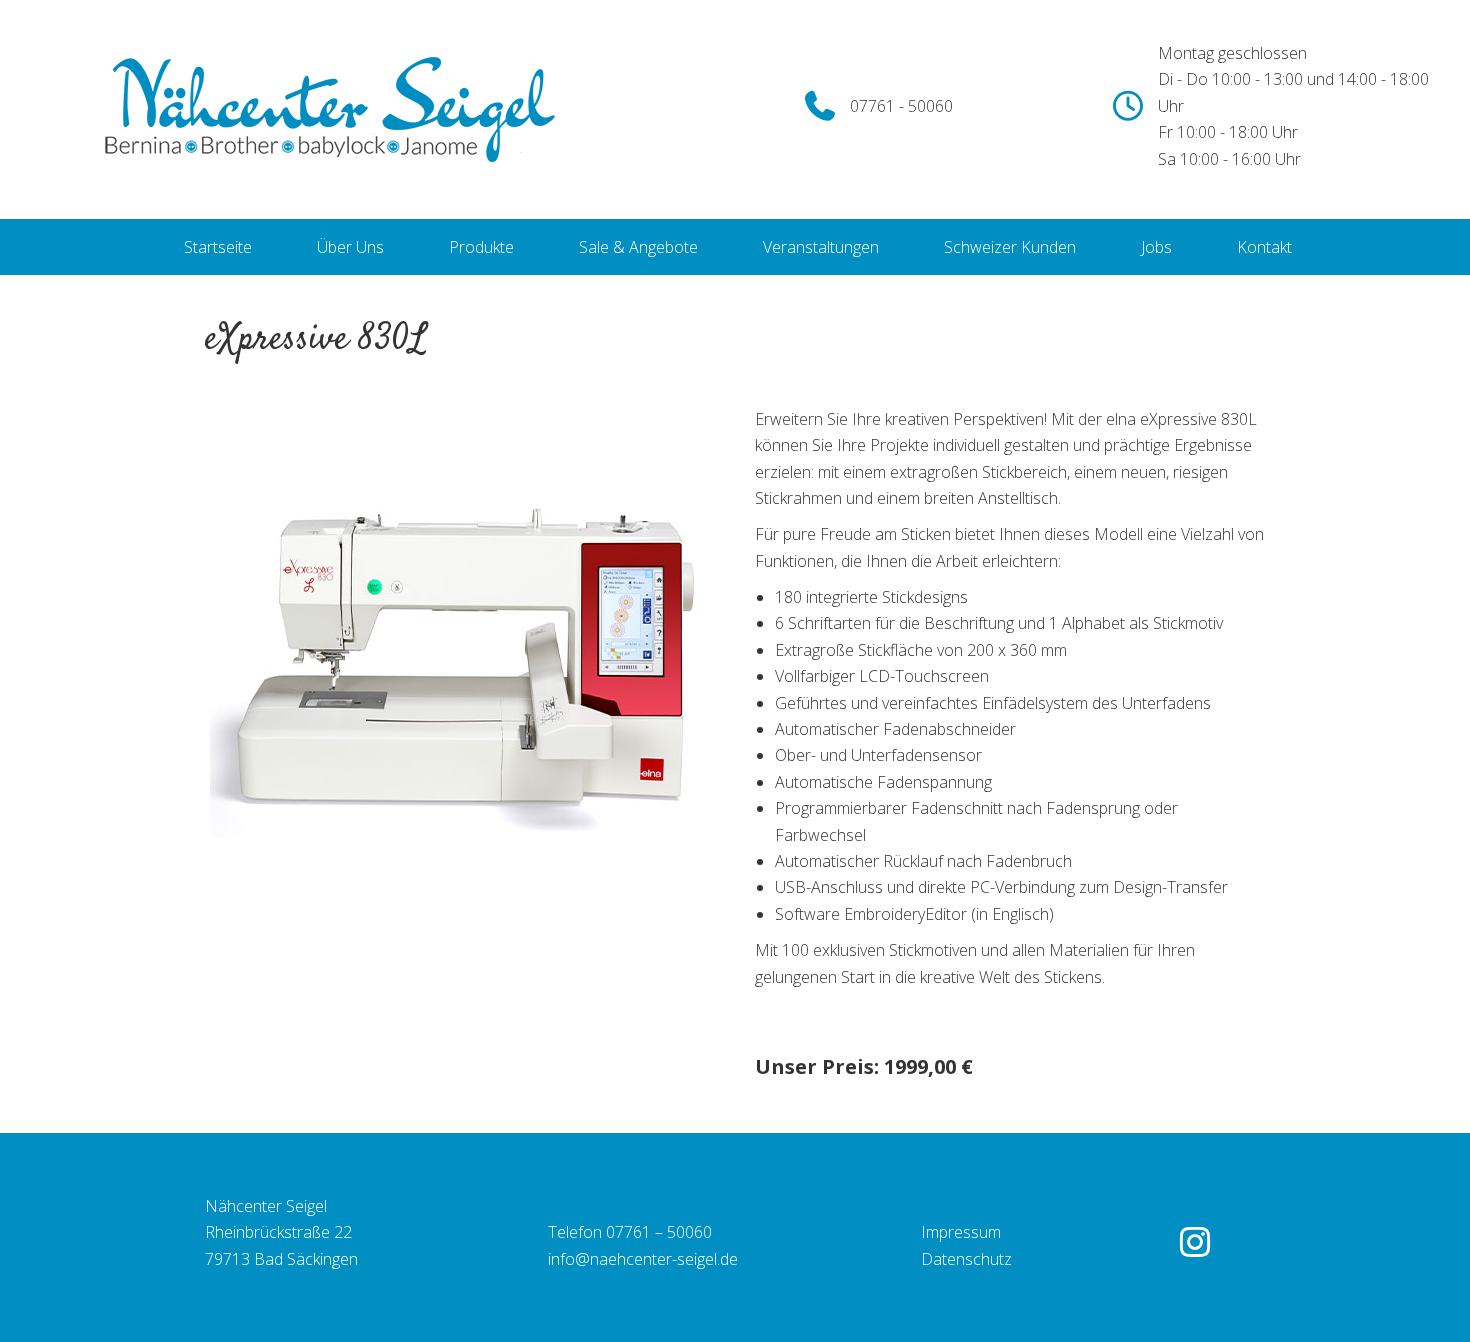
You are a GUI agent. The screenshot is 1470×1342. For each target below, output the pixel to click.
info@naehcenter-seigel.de (643, 1259)
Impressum (961, 1232)
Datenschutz (966, 1259)
